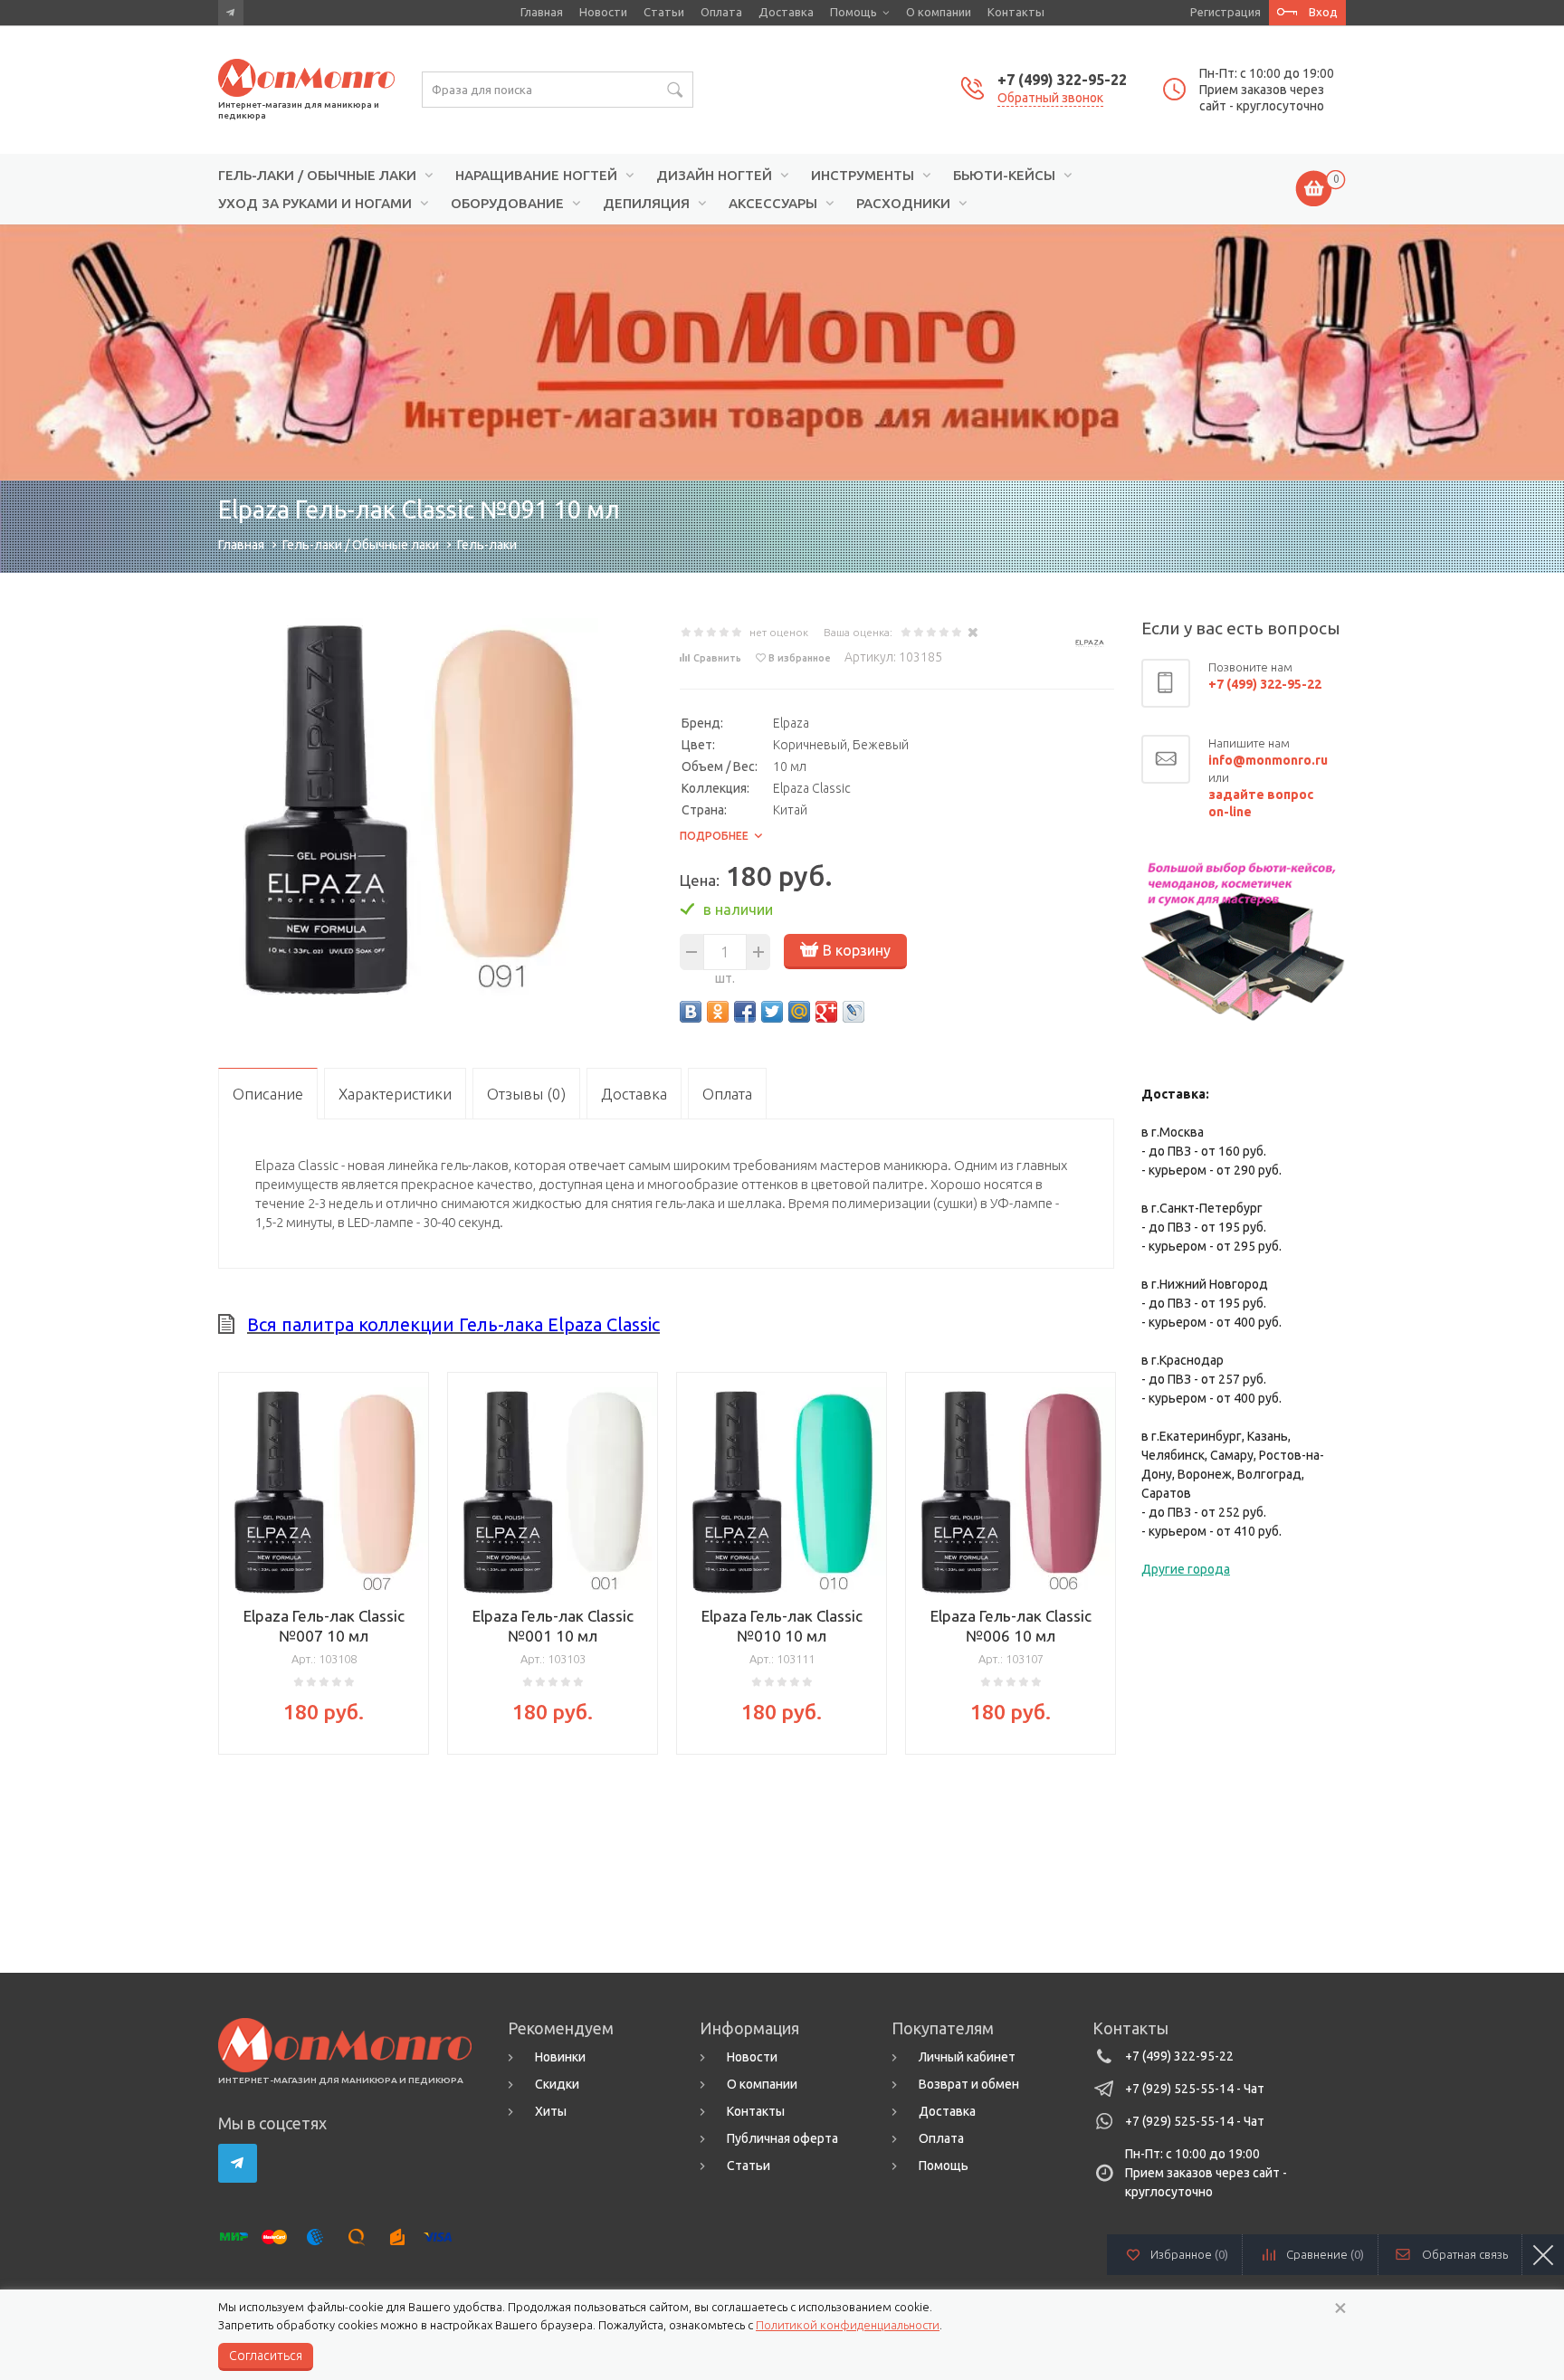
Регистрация (1225, 12)
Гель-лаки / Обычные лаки (317, 176)
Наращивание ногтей (536, 176)
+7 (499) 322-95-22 (1062, 80)
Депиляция (646, 204)
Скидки (557, 2084)
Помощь (854, 12)
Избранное (1189, 2254)
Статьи (664, 12)
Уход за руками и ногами (315, 204)
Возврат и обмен (969, 2084)
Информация (749, 2028)
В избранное (800, 658)
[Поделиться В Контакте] (691, 1012)
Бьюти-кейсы (1004, 176)
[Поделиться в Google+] (826, 1012)
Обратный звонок (1050, 98)
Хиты (551, 2111)
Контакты (1016, 12)
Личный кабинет (967, 2057)
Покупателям (943, 2028)
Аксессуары (773, 204)
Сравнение (1325, 2254)
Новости (603, 12)
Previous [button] (232, 1558)
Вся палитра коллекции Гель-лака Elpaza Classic (453, 1324)
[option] (782, 353)
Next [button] (1101, 1558)
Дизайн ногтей (714, 176)
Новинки (560, 2057)
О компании (939, 12)
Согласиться (266, 2356)
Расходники (903, 204)
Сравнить (717, 658)
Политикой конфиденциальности (848, 2325)
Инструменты (863, 176)
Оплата (721, 12)
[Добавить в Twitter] (772, 1012)
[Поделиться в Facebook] (745, 1012)
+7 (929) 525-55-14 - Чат (1195, 2089)
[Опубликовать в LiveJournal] (854, 1012)
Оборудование (507, 204)
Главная (542, 12)
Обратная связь (1465, 2254)
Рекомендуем (561, 2028)
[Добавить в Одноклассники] (718, 1012)
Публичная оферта (782, 2138)
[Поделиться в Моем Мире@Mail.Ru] (799, 1012)
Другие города (1186, 1569)
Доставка (786, 12)
